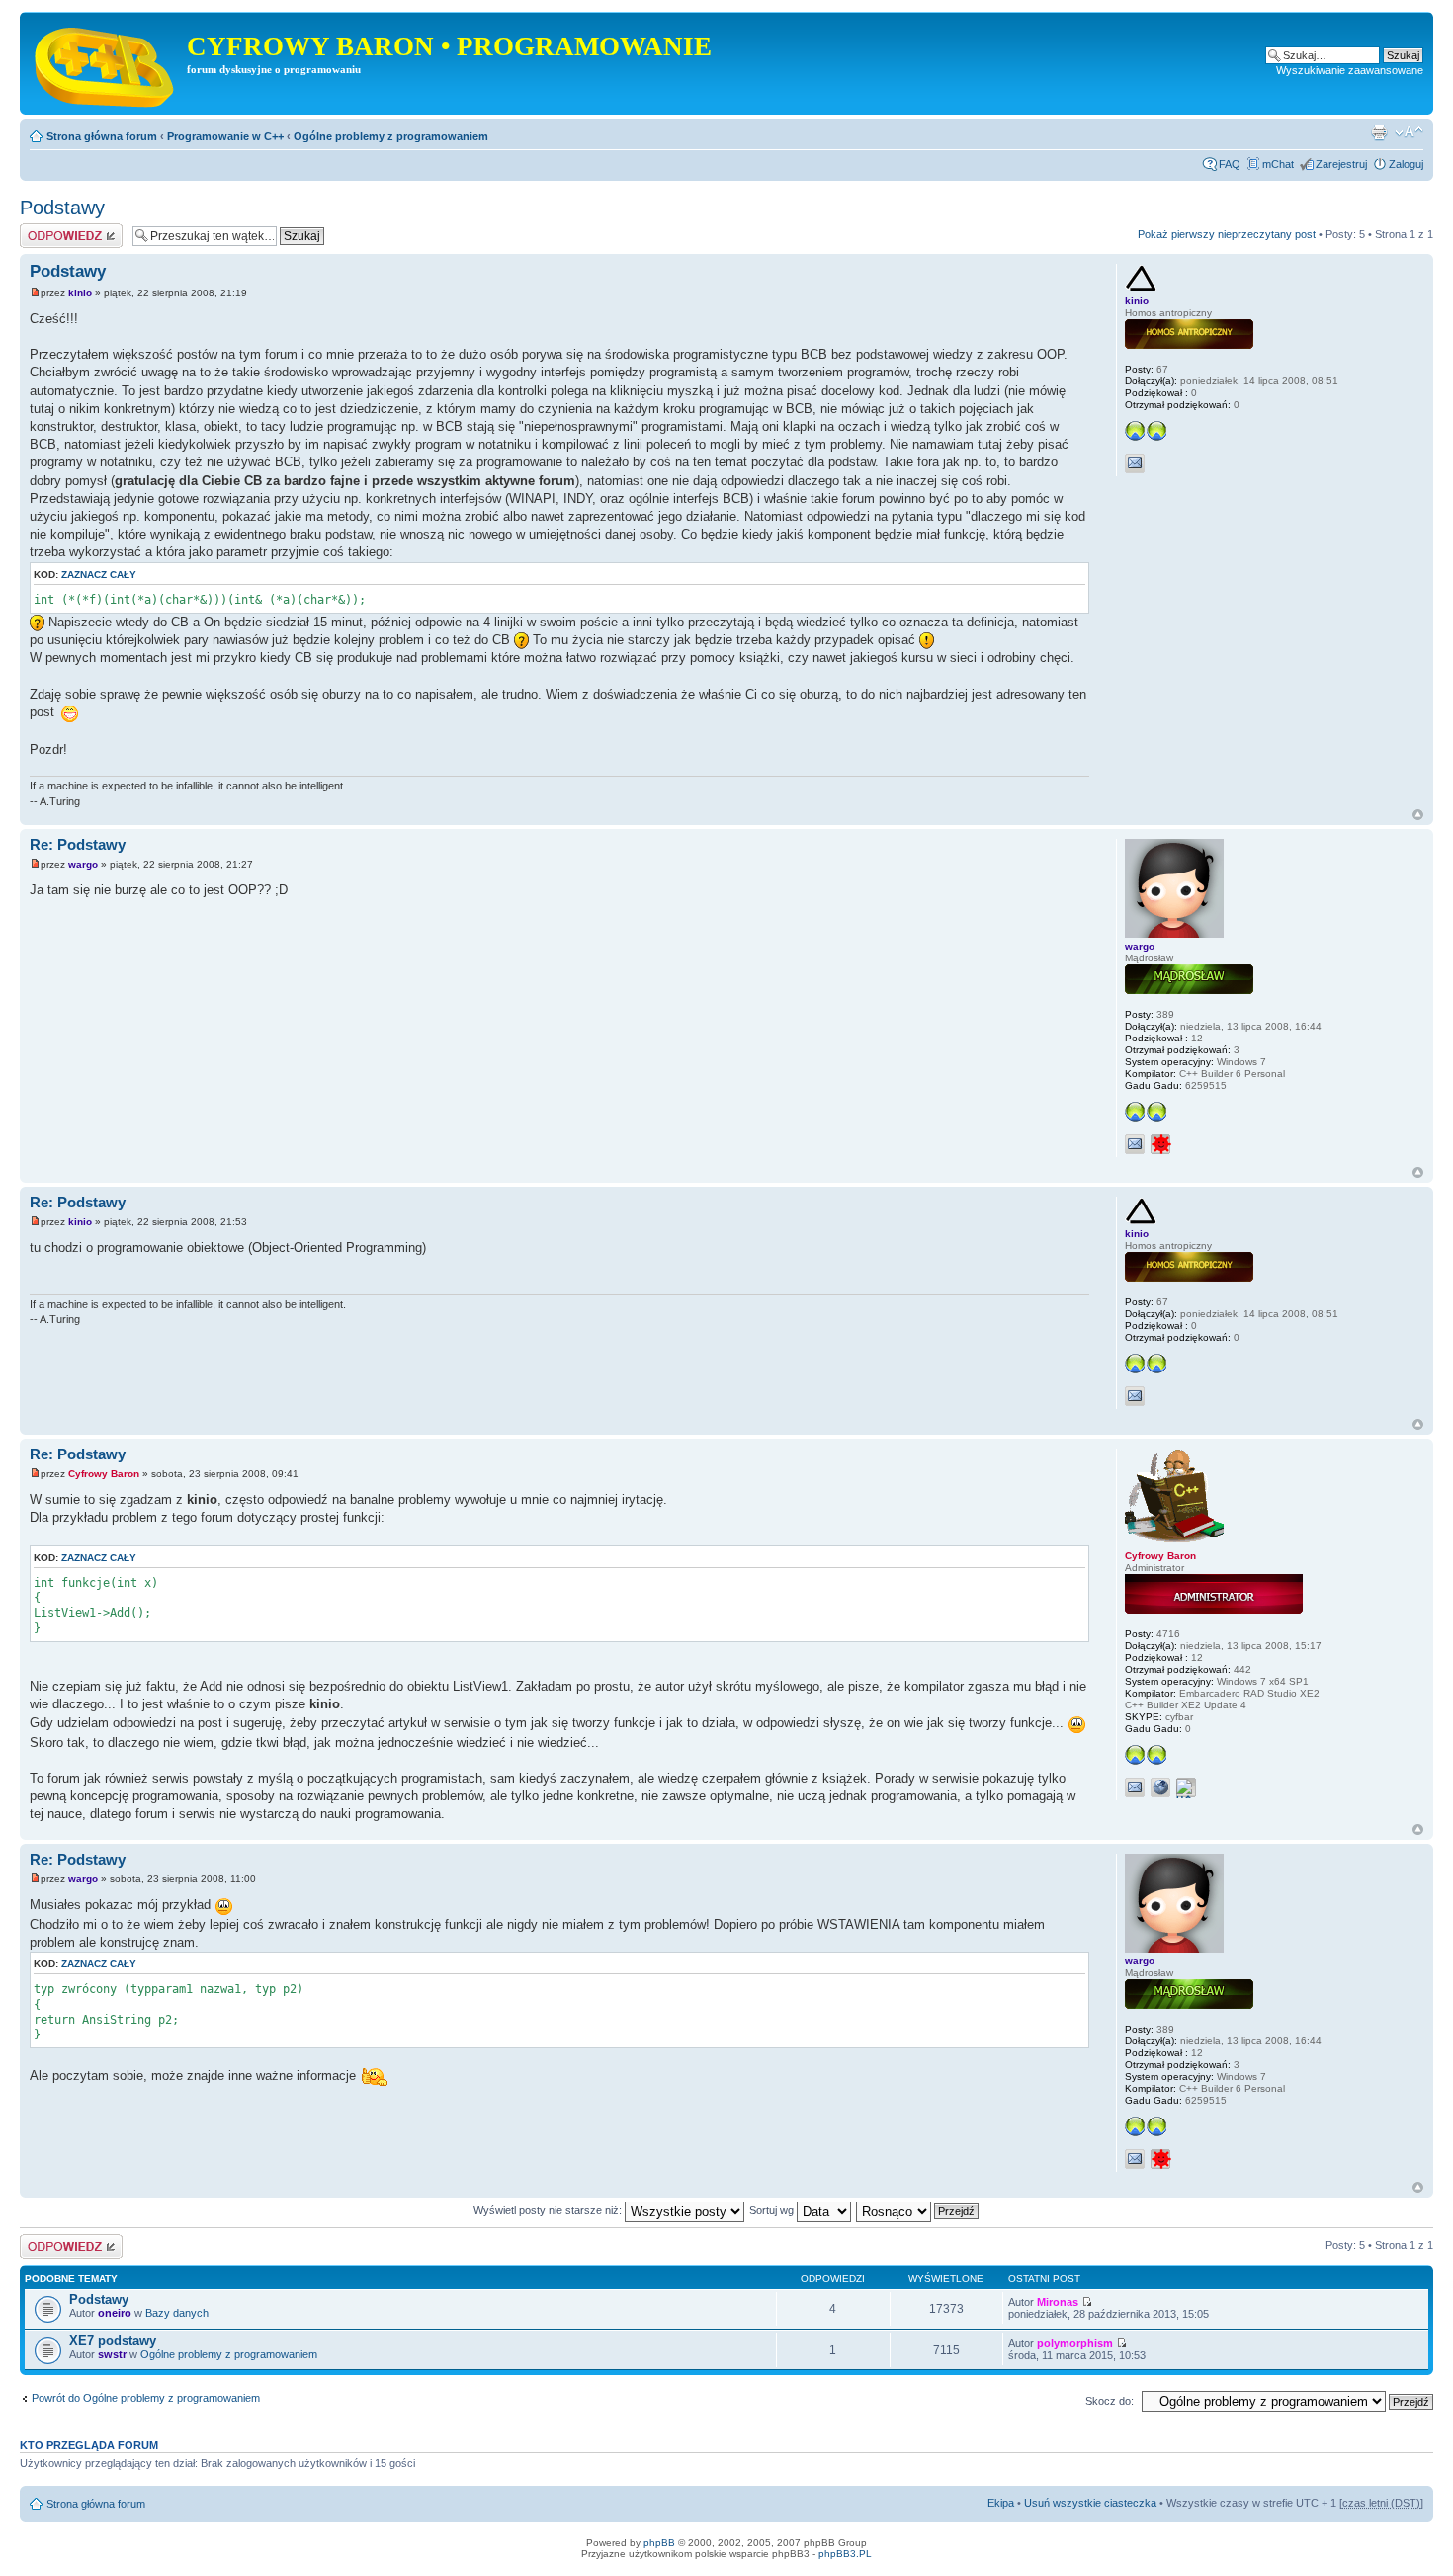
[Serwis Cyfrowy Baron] (106, 63)
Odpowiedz (47, 229)
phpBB (659, 2543)
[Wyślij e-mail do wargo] (1135, 1144)
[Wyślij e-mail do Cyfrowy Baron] (1135, 1787)
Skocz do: (1110, 2401)
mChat (1278, 164)
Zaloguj (1406, 164)
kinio (80, 293)
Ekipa (1001, 2503)
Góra (1418, 815)
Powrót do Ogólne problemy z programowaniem (146, 2398)
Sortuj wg (773, 2210)
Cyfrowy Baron (104, 1474)
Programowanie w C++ (225, 136)
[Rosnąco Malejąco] (918, 2210)
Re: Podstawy (78, 844)
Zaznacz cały (99, 575)
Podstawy (62, 208)
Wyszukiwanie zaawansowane (1350, 70)
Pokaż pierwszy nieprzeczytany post (1227, 234)
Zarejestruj (1341, 164)
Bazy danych (177, 2313)
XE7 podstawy (113, 2340)
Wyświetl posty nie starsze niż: (549, 2210)
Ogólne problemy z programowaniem (391, 136)
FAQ (1230, 164)
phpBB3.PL (845, 2554)
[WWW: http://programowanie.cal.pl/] (1160, 1787)
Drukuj (1379, 132)
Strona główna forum (102, 136)
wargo (83, 864)
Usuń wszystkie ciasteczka (1090, 2503)
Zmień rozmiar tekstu (1409, 132)
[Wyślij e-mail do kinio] (1135, 463)
